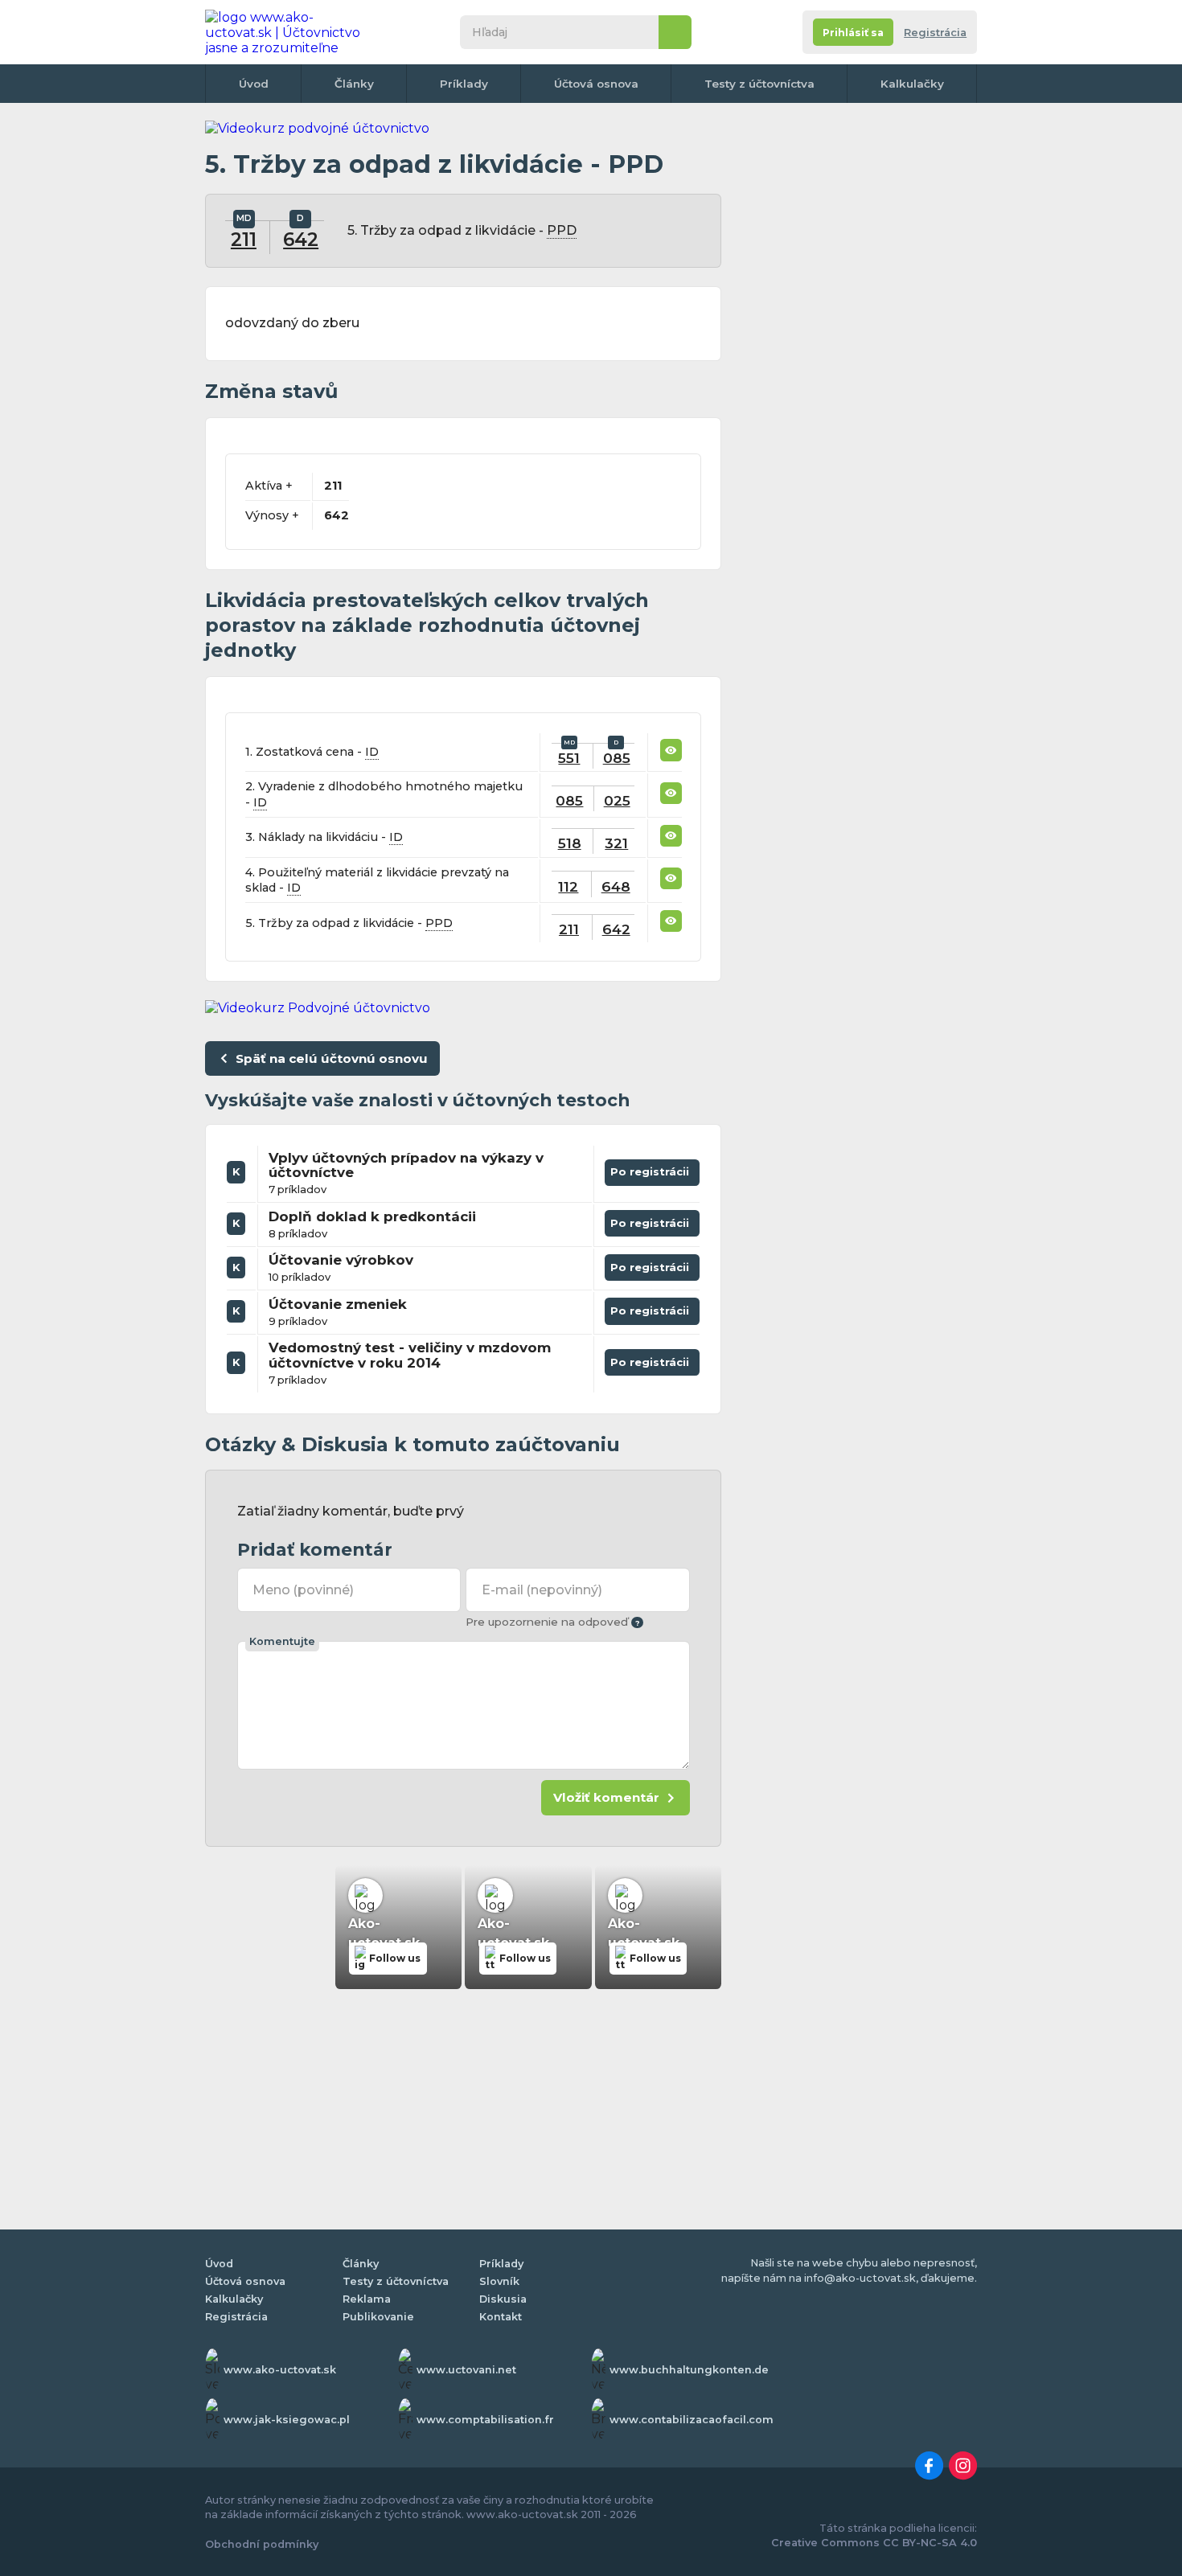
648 (616, 886)
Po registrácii (653, 1169)
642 (301, 240)
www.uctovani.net (466, 2370)
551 (569, 758)
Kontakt (501, 2317)
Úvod (254, 84)
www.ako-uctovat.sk (280, 2370)
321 (616, 843)
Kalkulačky (912, 84)
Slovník (499, 2281)
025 (617, 800)
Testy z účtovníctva (759, 84)
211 (244, 240)
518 (570, 843)
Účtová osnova (596, 84)
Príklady (464, 84)
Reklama (367, 2299)
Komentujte (282, 1641)
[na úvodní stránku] (289, 32)
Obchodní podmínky (262, 2544)
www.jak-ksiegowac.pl (287, 2420)
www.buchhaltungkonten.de (689, 2370)
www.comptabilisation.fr (485, 2420)
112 (568, 886)
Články (354, 84)
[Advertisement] (856, 362)
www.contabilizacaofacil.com (692, 2420)
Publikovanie (378, 2317)
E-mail (542, 1590)
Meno (303, 1590)
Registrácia (935, 33)
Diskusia (503, 2299)
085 (617, 758)
